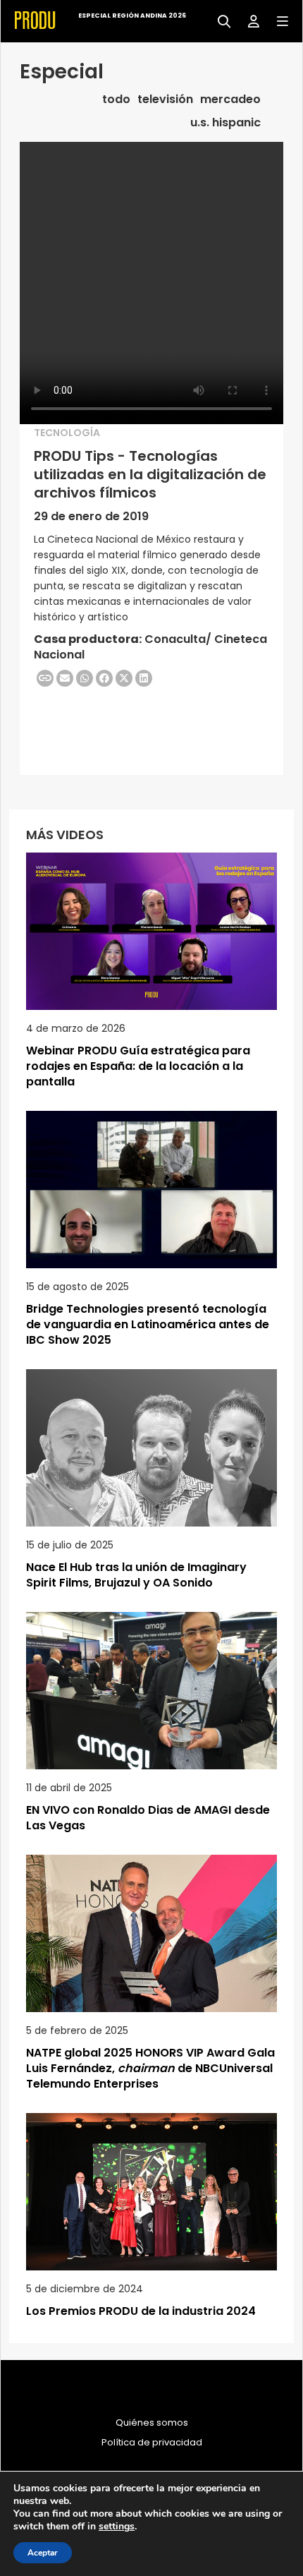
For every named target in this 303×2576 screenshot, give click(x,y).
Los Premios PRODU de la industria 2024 (141, 2311)
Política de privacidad (152, 2443)
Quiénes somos (152, 2423)
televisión (165, 100)
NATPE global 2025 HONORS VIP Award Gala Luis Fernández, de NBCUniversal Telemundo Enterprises (150, 2068)
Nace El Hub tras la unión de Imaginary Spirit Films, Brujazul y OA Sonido (136, 1575)
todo (116, 100)
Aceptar (43, 2553)
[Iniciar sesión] (248, 20)
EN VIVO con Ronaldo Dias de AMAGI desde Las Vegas (148, 1818)
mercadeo (230, 100)
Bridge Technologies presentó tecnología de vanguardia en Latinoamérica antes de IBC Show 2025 (148, 1324)
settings (117, 2527)
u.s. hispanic (225, 123)
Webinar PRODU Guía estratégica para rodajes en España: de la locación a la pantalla (138, 1066)
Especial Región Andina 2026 (132, 16)
